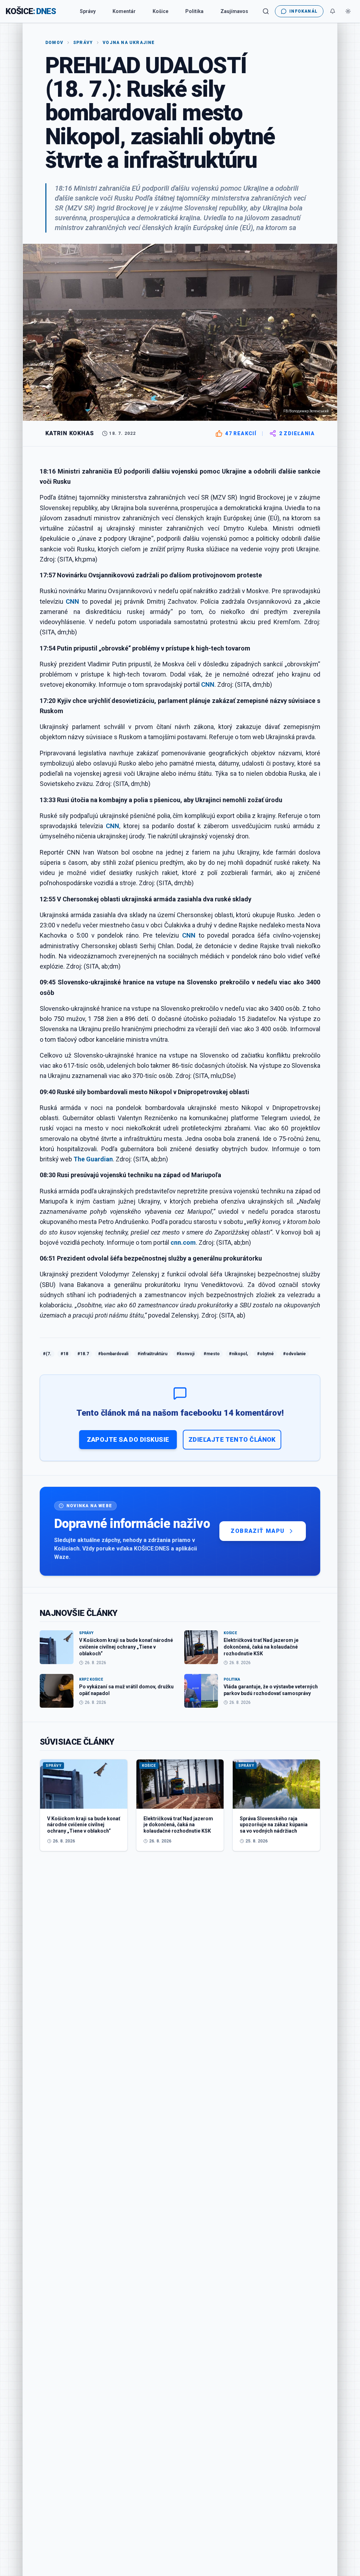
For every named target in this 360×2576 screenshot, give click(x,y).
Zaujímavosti (236, 11)
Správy (88, 11)
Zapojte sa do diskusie (128, 1439)
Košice (160, 11)
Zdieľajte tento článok (232, 1439)
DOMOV (54, 43)
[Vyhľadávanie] (266, 11)
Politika (194, 11)
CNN (72, 601)
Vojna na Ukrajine (129, 43)
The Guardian (93, 1159)
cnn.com (183, 1242)
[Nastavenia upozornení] (333, 11)
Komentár (124, 11)
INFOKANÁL (303, 11)
